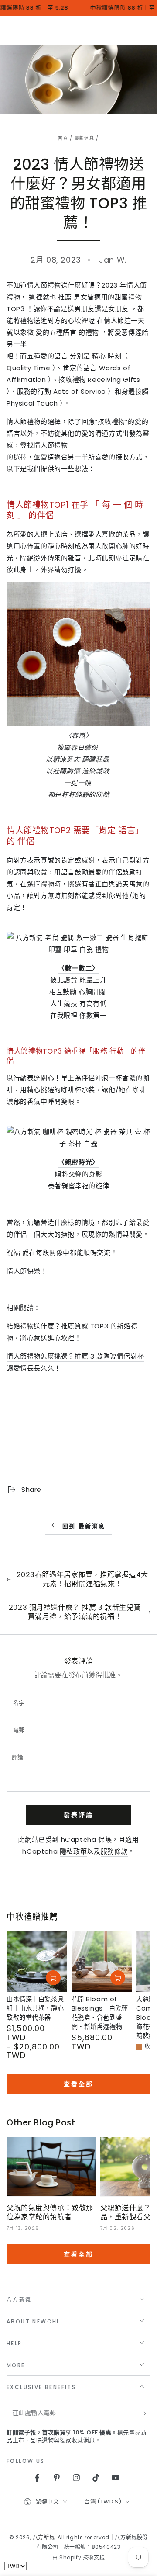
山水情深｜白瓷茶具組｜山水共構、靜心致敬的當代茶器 (35, 2008)
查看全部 (78, 2084)
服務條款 (114, 1851)
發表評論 (78, 1815)
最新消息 (84, 138)
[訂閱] (145, 2413)
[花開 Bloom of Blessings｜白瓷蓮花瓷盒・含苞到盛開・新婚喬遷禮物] (102, 1961)
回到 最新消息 (84, 1526)
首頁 (63, 138)
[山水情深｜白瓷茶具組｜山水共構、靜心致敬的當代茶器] (37, 1961)
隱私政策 (73, 1851)
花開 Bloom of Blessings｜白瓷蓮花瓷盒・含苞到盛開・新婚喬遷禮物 (100, 2013)
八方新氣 (44, 2537)
